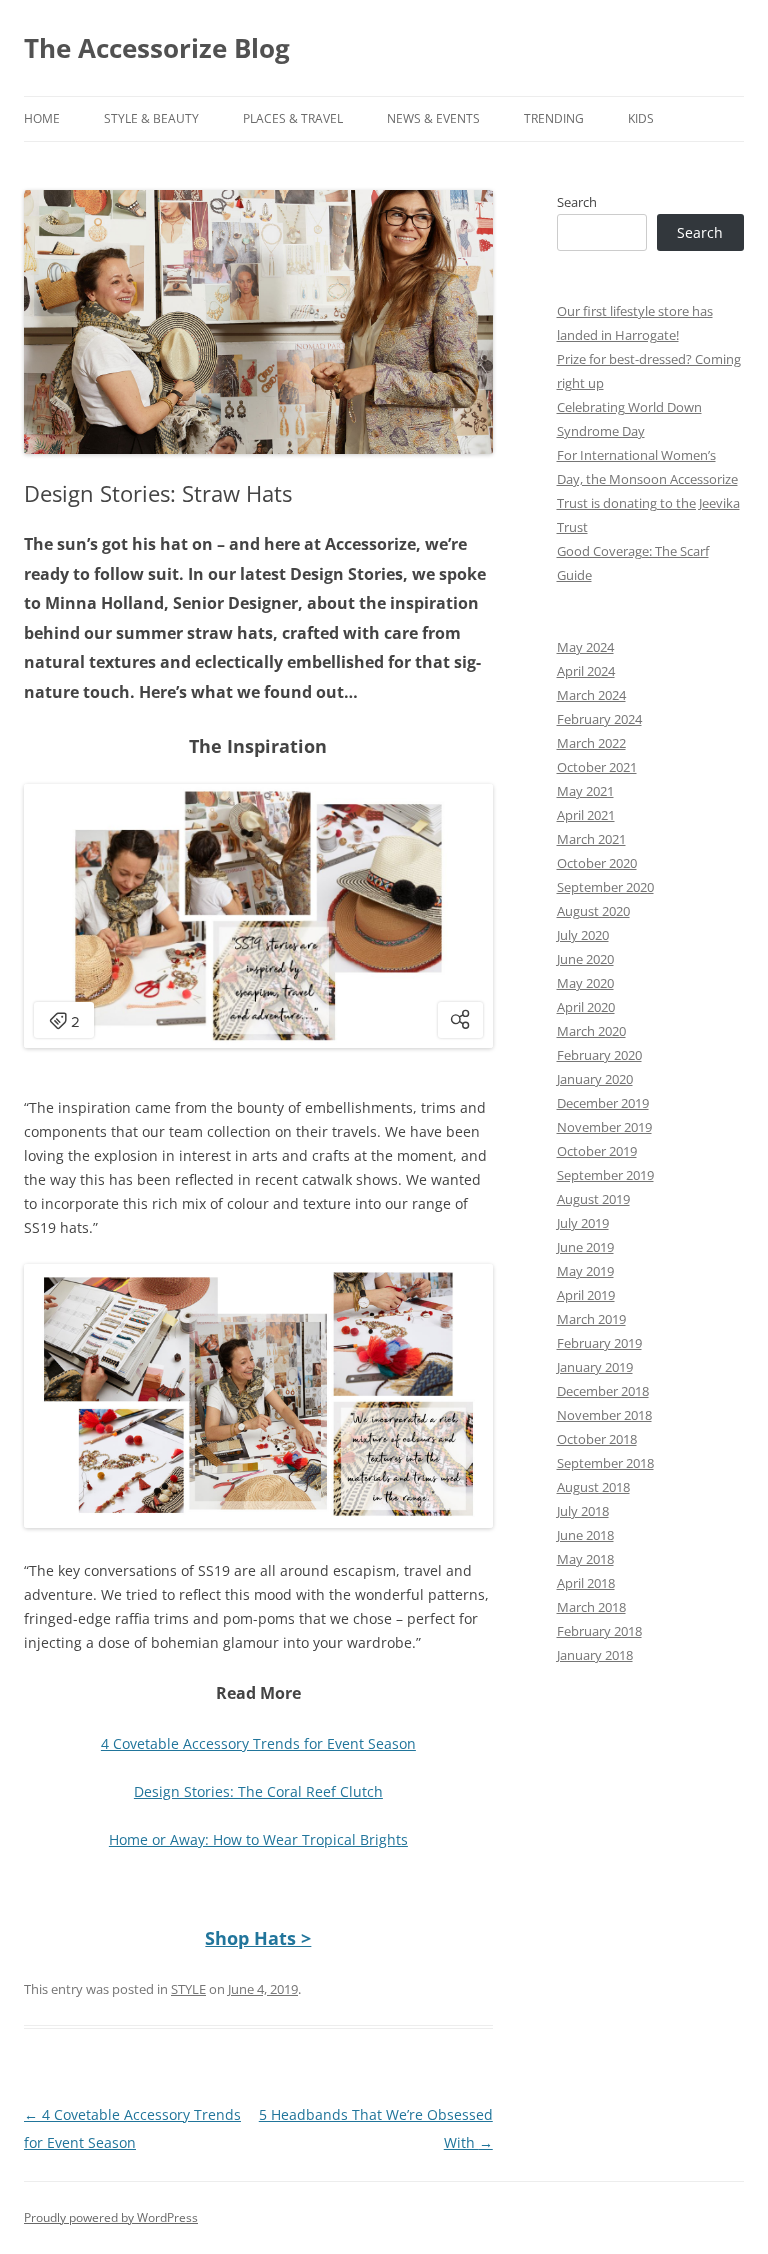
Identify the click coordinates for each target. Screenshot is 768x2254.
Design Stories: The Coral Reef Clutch (258, 1791)
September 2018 (605, 1463)
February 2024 (599, 719)
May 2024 (585, 647)
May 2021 (585, 791)
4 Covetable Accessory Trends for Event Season (258, 1743)
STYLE (188, 1989)
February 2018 (599, 1631)
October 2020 (597, 863)
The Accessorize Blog (157, 48)
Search (577, 202)
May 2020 (585, 983)
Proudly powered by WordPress (111, 2217)
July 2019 (583, 1223)
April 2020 (586, 1007)
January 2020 (595, 1079)
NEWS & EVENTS (433, 118)
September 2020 (605, 887)
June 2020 (585, 959)
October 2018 (597, 1439)
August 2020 (593, 911)
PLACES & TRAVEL (293, 118)
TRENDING (554, 118)
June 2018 (585, 1535)
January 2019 (595, 1367)
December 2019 (603, 1103)
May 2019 (585, 1271)
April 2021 (586, 815)
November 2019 (604, 1127)
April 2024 (586, 671)
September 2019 (605, 1175)
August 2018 (593, 1487)
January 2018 (595, 1655)
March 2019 (591, 1319)
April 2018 (586, 1583)
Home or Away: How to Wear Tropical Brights (258, 1839)
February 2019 (599, 1343)
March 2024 (591, 695)
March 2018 (591, 1607)
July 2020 (583, 935)
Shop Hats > (258, 1938)
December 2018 (603, 1391)
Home (42, 118)
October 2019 (597, 1151)
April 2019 (586, 1295)
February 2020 (599, 1055)
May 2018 (585, 1559)
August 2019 (593, 1199)
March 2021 (591, 839)
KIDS (641, 118)
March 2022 (591, 743)
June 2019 (585, 1247)
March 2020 (591, 1031)
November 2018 (604, 1415)
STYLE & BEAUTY (151, 118)
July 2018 (583, 1511)
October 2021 (597, 767)
